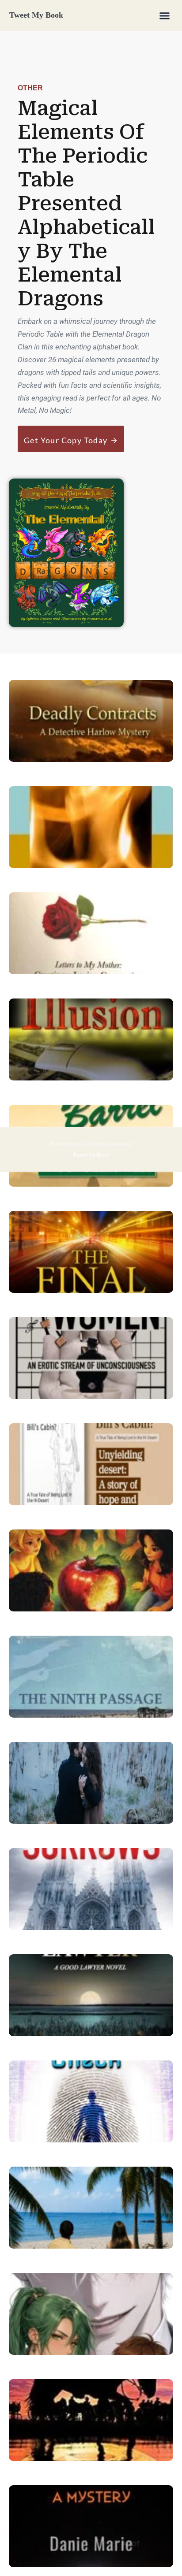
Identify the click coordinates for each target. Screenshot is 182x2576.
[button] (165, 15)
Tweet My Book (36, 15)
